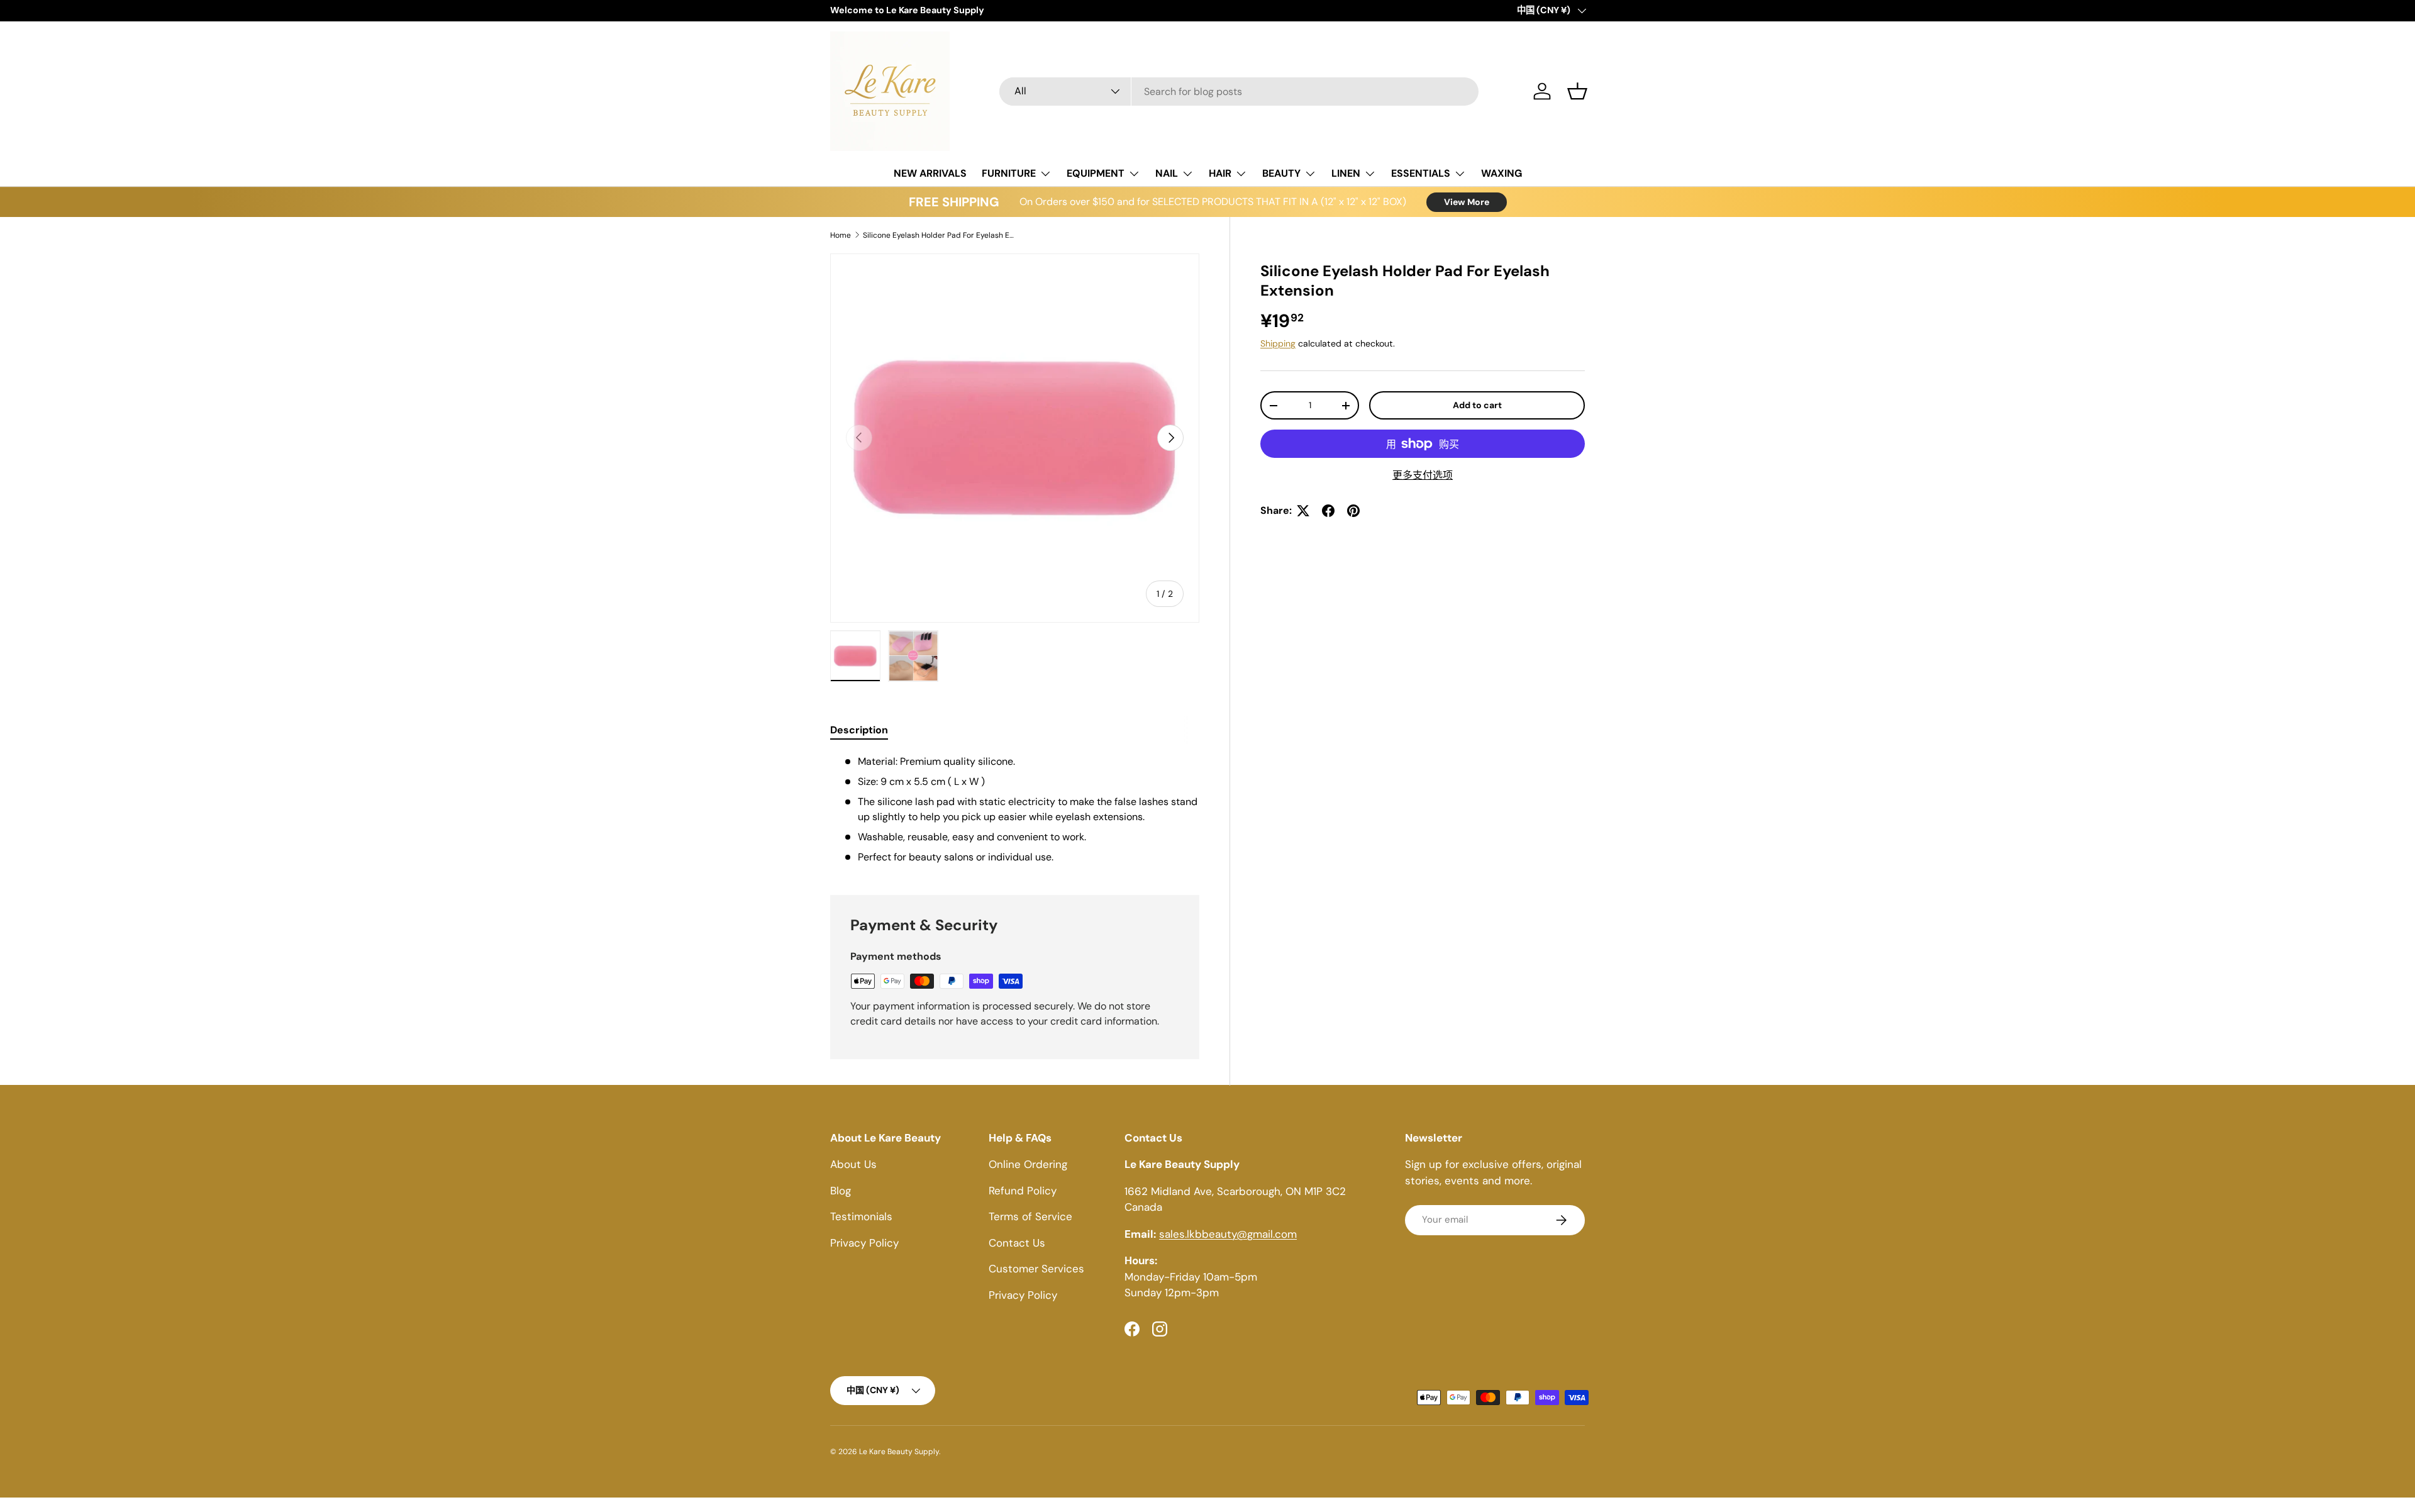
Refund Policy (1023, 1191)
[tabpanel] (1015, 809)
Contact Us (1017, 1243)
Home (841, 235)
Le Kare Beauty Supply (899, 1452)
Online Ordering (1028, 1165)
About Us (853, 1165)
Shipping (1278, 343)
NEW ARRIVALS (930, 173)
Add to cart (1477, 405)
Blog (841, 1191)
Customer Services (1036, 1269)
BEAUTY (1281, 173)
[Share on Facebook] (1328, 511)
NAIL (1167, 173)
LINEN (1346, 173)
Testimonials (861, 1217)
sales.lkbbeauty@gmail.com (1228, 1234)
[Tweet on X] (1303, 511)
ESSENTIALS (1421, 173)
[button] (1577, 91)
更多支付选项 (1423, 475)
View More (1467, 202)
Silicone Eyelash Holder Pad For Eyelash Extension (938, 235)
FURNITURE (1009, 173)
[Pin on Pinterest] (1353, 511)
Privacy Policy (864, 1243)
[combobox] (1239, 92)
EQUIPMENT (1096, 173)
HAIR (1220, 173)
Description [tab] (859, 730)
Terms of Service (1030, 1217)
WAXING (1502, 173)
